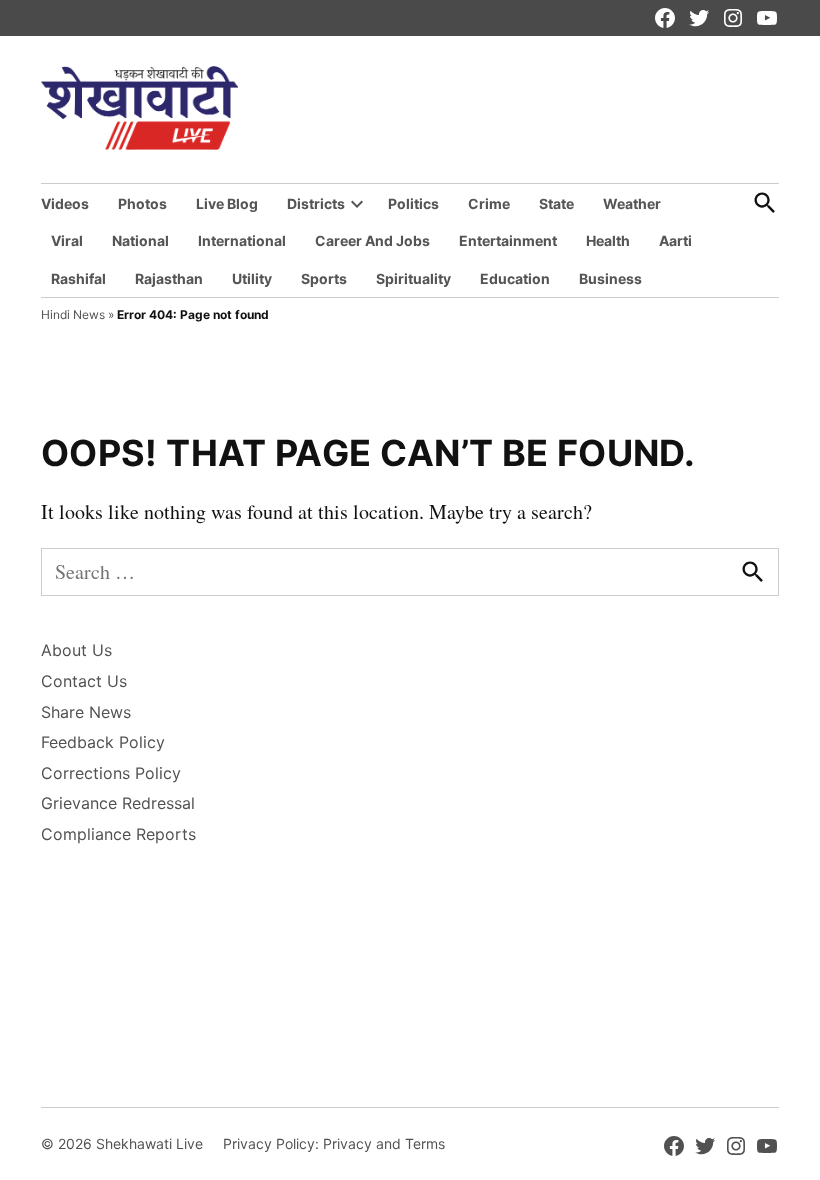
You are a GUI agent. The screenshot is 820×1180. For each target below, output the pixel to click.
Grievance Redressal (118, 803)
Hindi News (73, 314)
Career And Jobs (372, 240)
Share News (86, 712)
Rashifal (78, 278)
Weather (632, 203)
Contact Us (84, 681)
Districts (316, 203)
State (556, 203)
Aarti (675, 240)
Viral (67, 240)
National (140, 240)
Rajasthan (169, 278)
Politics (413, 203)
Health (608, 240)
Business (610, 278)
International (242, 240)
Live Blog (227, 203)
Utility (252, 278)
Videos (65, 203)
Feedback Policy (103, 742)
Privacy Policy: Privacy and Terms (334, 1143)
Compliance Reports (118, 834)
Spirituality (413, 278)
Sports (324, 278)
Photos (142, 203)
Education (515, 278)
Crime (489, 203)
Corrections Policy (111, 773)
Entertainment (508, 240)
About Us (76, 650)
